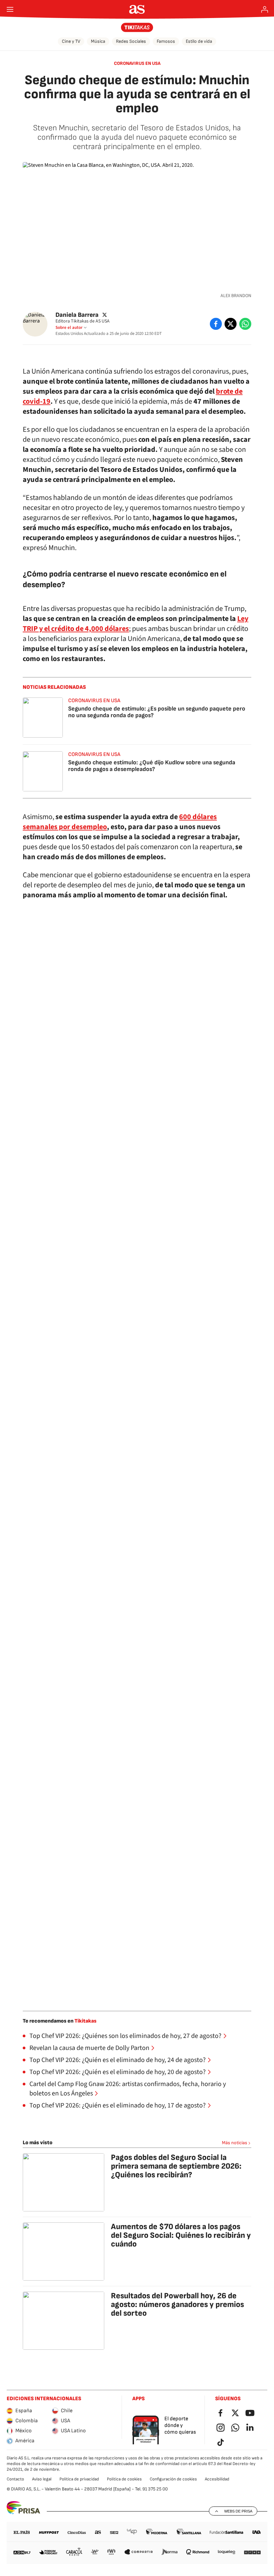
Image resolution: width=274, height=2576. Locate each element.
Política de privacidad (79, 2479)
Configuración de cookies (173, 2479)
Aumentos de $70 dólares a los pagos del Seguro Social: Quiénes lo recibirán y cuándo (181, 2235)
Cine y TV (71, 41)
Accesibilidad (217, 2479)
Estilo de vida (199, 41)
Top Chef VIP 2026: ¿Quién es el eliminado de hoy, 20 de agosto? (118, 2072)
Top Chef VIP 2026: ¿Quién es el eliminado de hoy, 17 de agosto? (118, 2105)
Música (98, 41)
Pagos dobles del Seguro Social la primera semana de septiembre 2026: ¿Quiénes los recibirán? (176, 2166)
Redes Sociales (131, 41)
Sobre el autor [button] (69, 328)
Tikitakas (86, 2021)
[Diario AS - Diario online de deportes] (137, 9)
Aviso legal (42, 2479)
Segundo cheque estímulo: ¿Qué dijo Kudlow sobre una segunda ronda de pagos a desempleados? (152, 766)
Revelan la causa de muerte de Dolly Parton (89, 2048)
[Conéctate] (265, 9)
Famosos (166, 41)
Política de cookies (124, 2479)
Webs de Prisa (238, 2511)
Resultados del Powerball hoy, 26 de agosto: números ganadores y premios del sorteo (177, 2304)
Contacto (15, 2479)
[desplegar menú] (10, 9)
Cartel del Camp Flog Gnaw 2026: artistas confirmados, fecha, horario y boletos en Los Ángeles (128, 2089)
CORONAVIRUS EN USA (137, 63)
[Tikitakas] (137, 27)
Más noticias (235, 2143)
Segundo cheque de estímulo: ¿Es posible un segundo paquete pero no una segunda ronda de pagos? (157, 712)
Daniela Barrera (77, 315)
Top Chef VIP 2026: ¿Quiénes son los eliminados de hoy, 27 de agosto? (125, 2036)
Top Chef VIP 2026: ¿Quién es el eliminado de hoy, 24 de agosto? (118, 2060)
